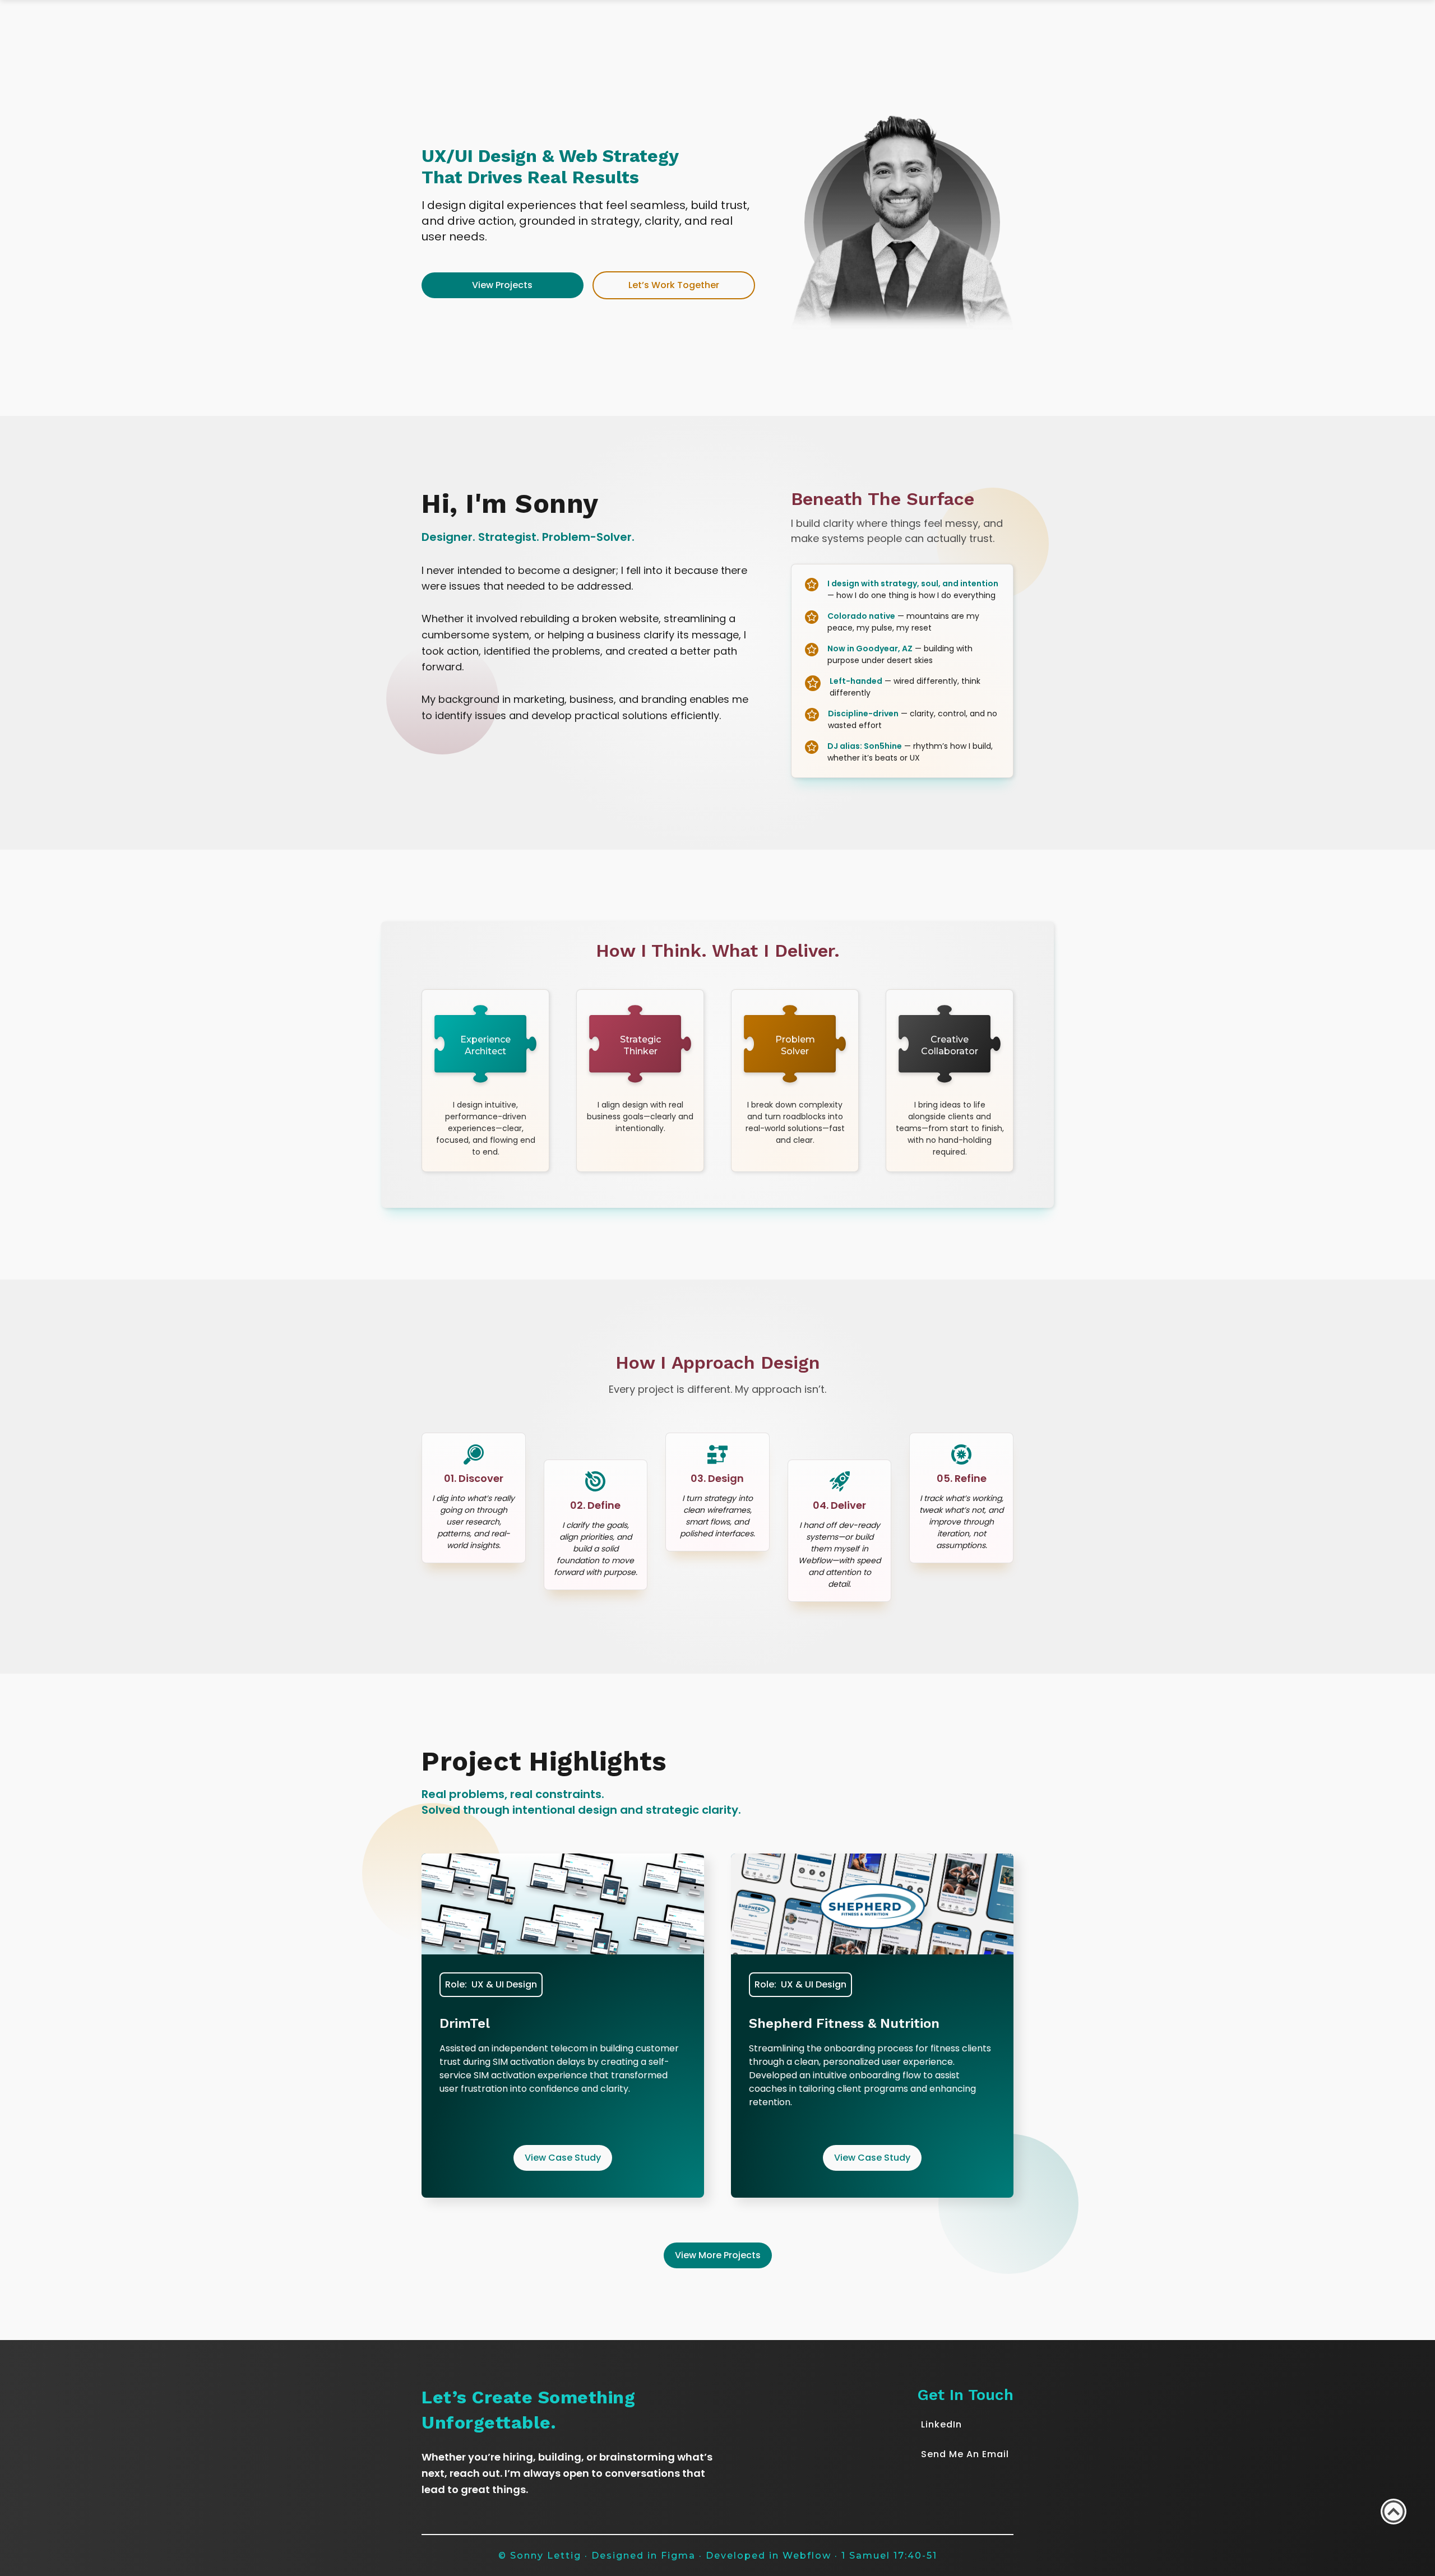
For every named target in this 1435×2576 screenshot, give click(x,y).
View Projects (502, 285)
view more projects (718, 2255)
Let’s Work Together (674, 285)
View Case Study (563, 2158)
